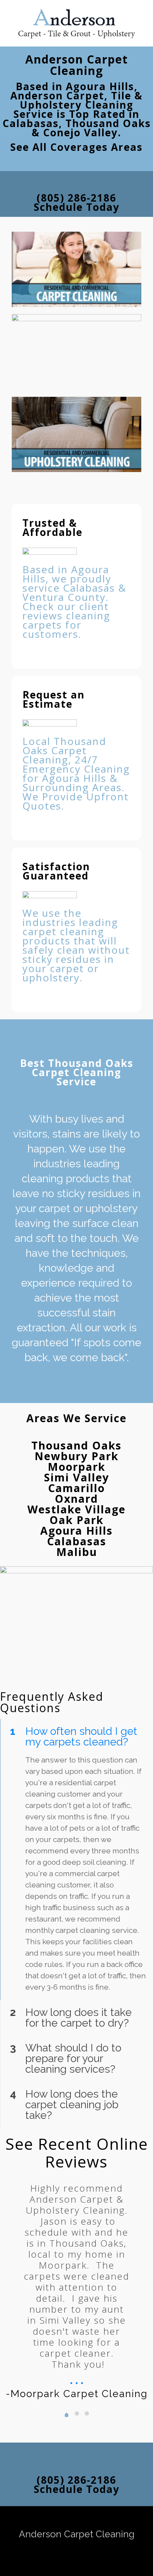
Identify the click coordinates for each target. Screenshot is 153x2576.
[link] (76, 269)
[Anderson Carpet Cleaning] (76, 23)
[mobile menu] (143, 14)
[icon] (77, 2550)
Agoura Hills (76, 1531)
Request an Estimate (54, 699)
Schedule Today (77, 202)
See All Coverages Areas (76, 147)
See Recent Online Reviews (77, 2153)
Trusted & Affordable (52, 527)
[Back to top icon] (76, 2523)
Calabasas (77, 1541)
